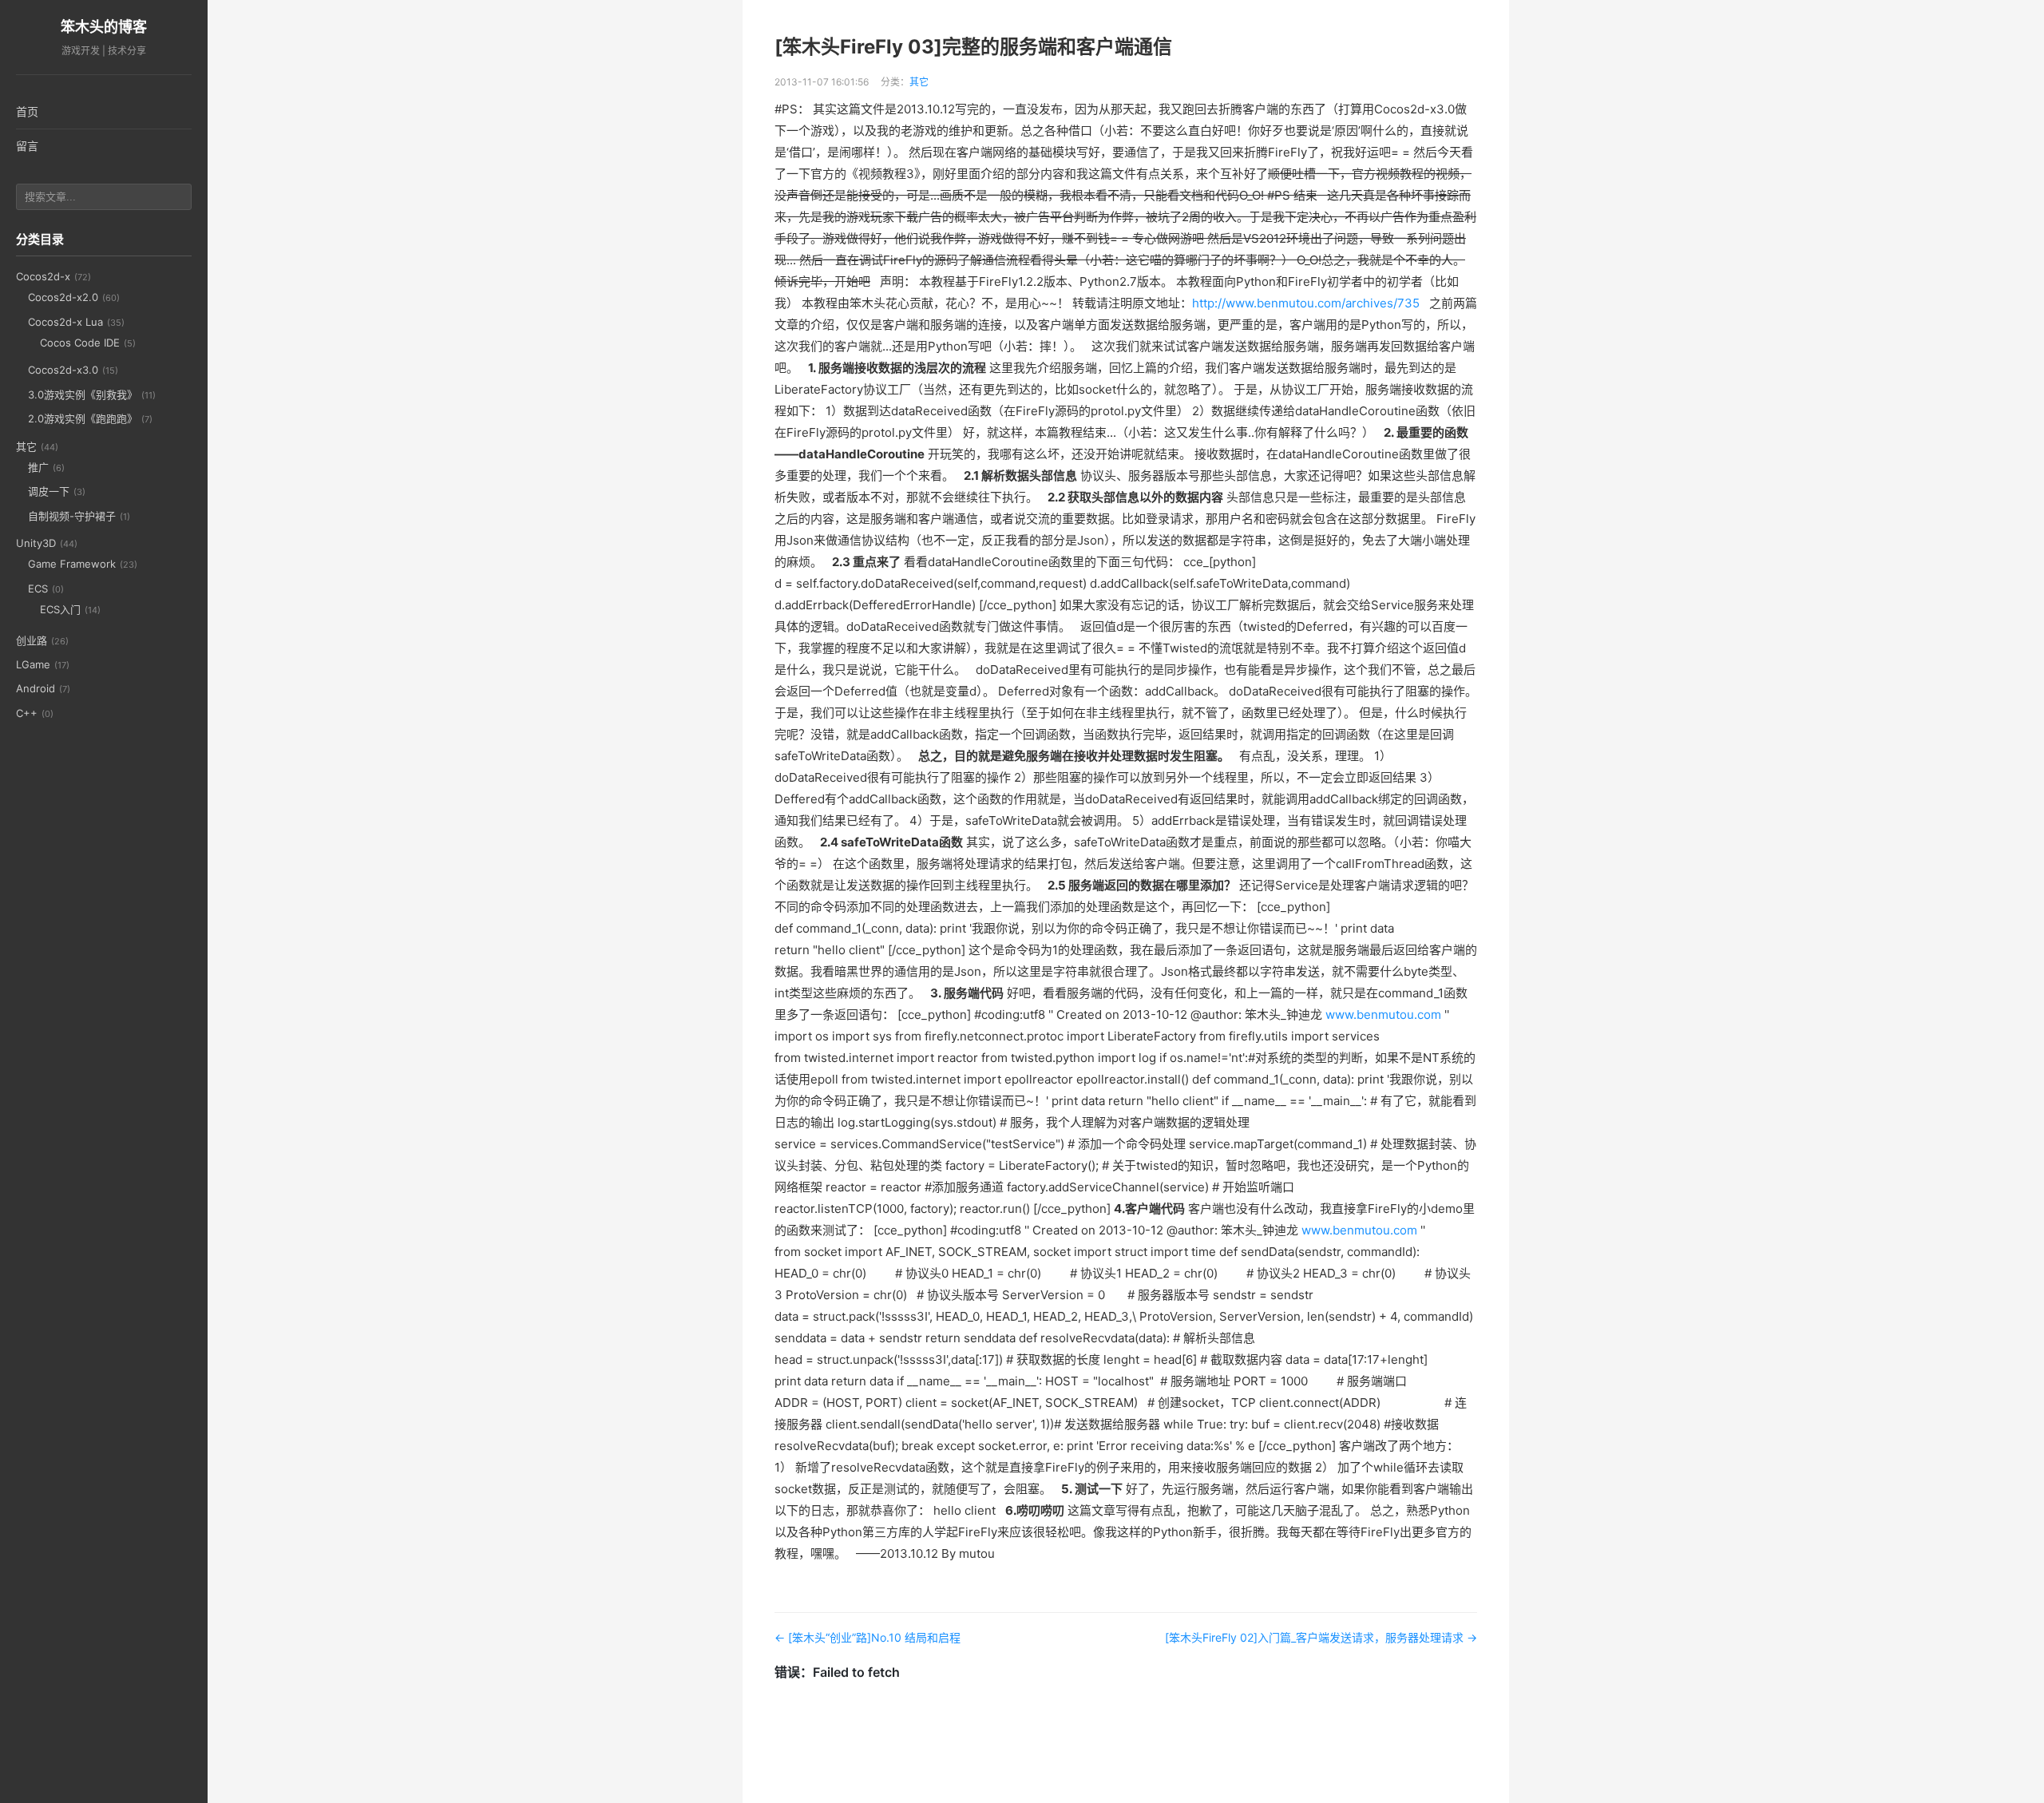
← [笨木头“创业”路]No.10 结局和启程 (868, 1637)
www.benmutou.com (1383, 1014)
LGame (33, 664)
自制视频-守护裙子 (72, 516)
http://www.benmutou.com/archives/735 (1306, 303)
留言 (27, 146)
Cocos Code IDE (80, 343)
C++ (27, 713)
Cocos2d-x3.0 (63, 370)
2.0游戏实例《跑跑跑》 (83, 418)
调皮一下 (49, 491)
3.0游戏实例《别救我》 (83, 394)
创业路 (32, 640)
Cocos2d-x (43, 276)
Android (36, 688)
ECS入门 (60, 609)
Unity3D (36, 543)
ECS (38, 588)
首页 (27, 111)
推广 (38, 467)
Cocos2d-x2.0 (63, 297)
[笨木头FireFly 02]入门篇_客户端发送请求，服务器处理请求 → (1321, 1637)
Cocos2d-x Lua (65, 322)
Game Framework (72, 564)
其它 (26, 446)
